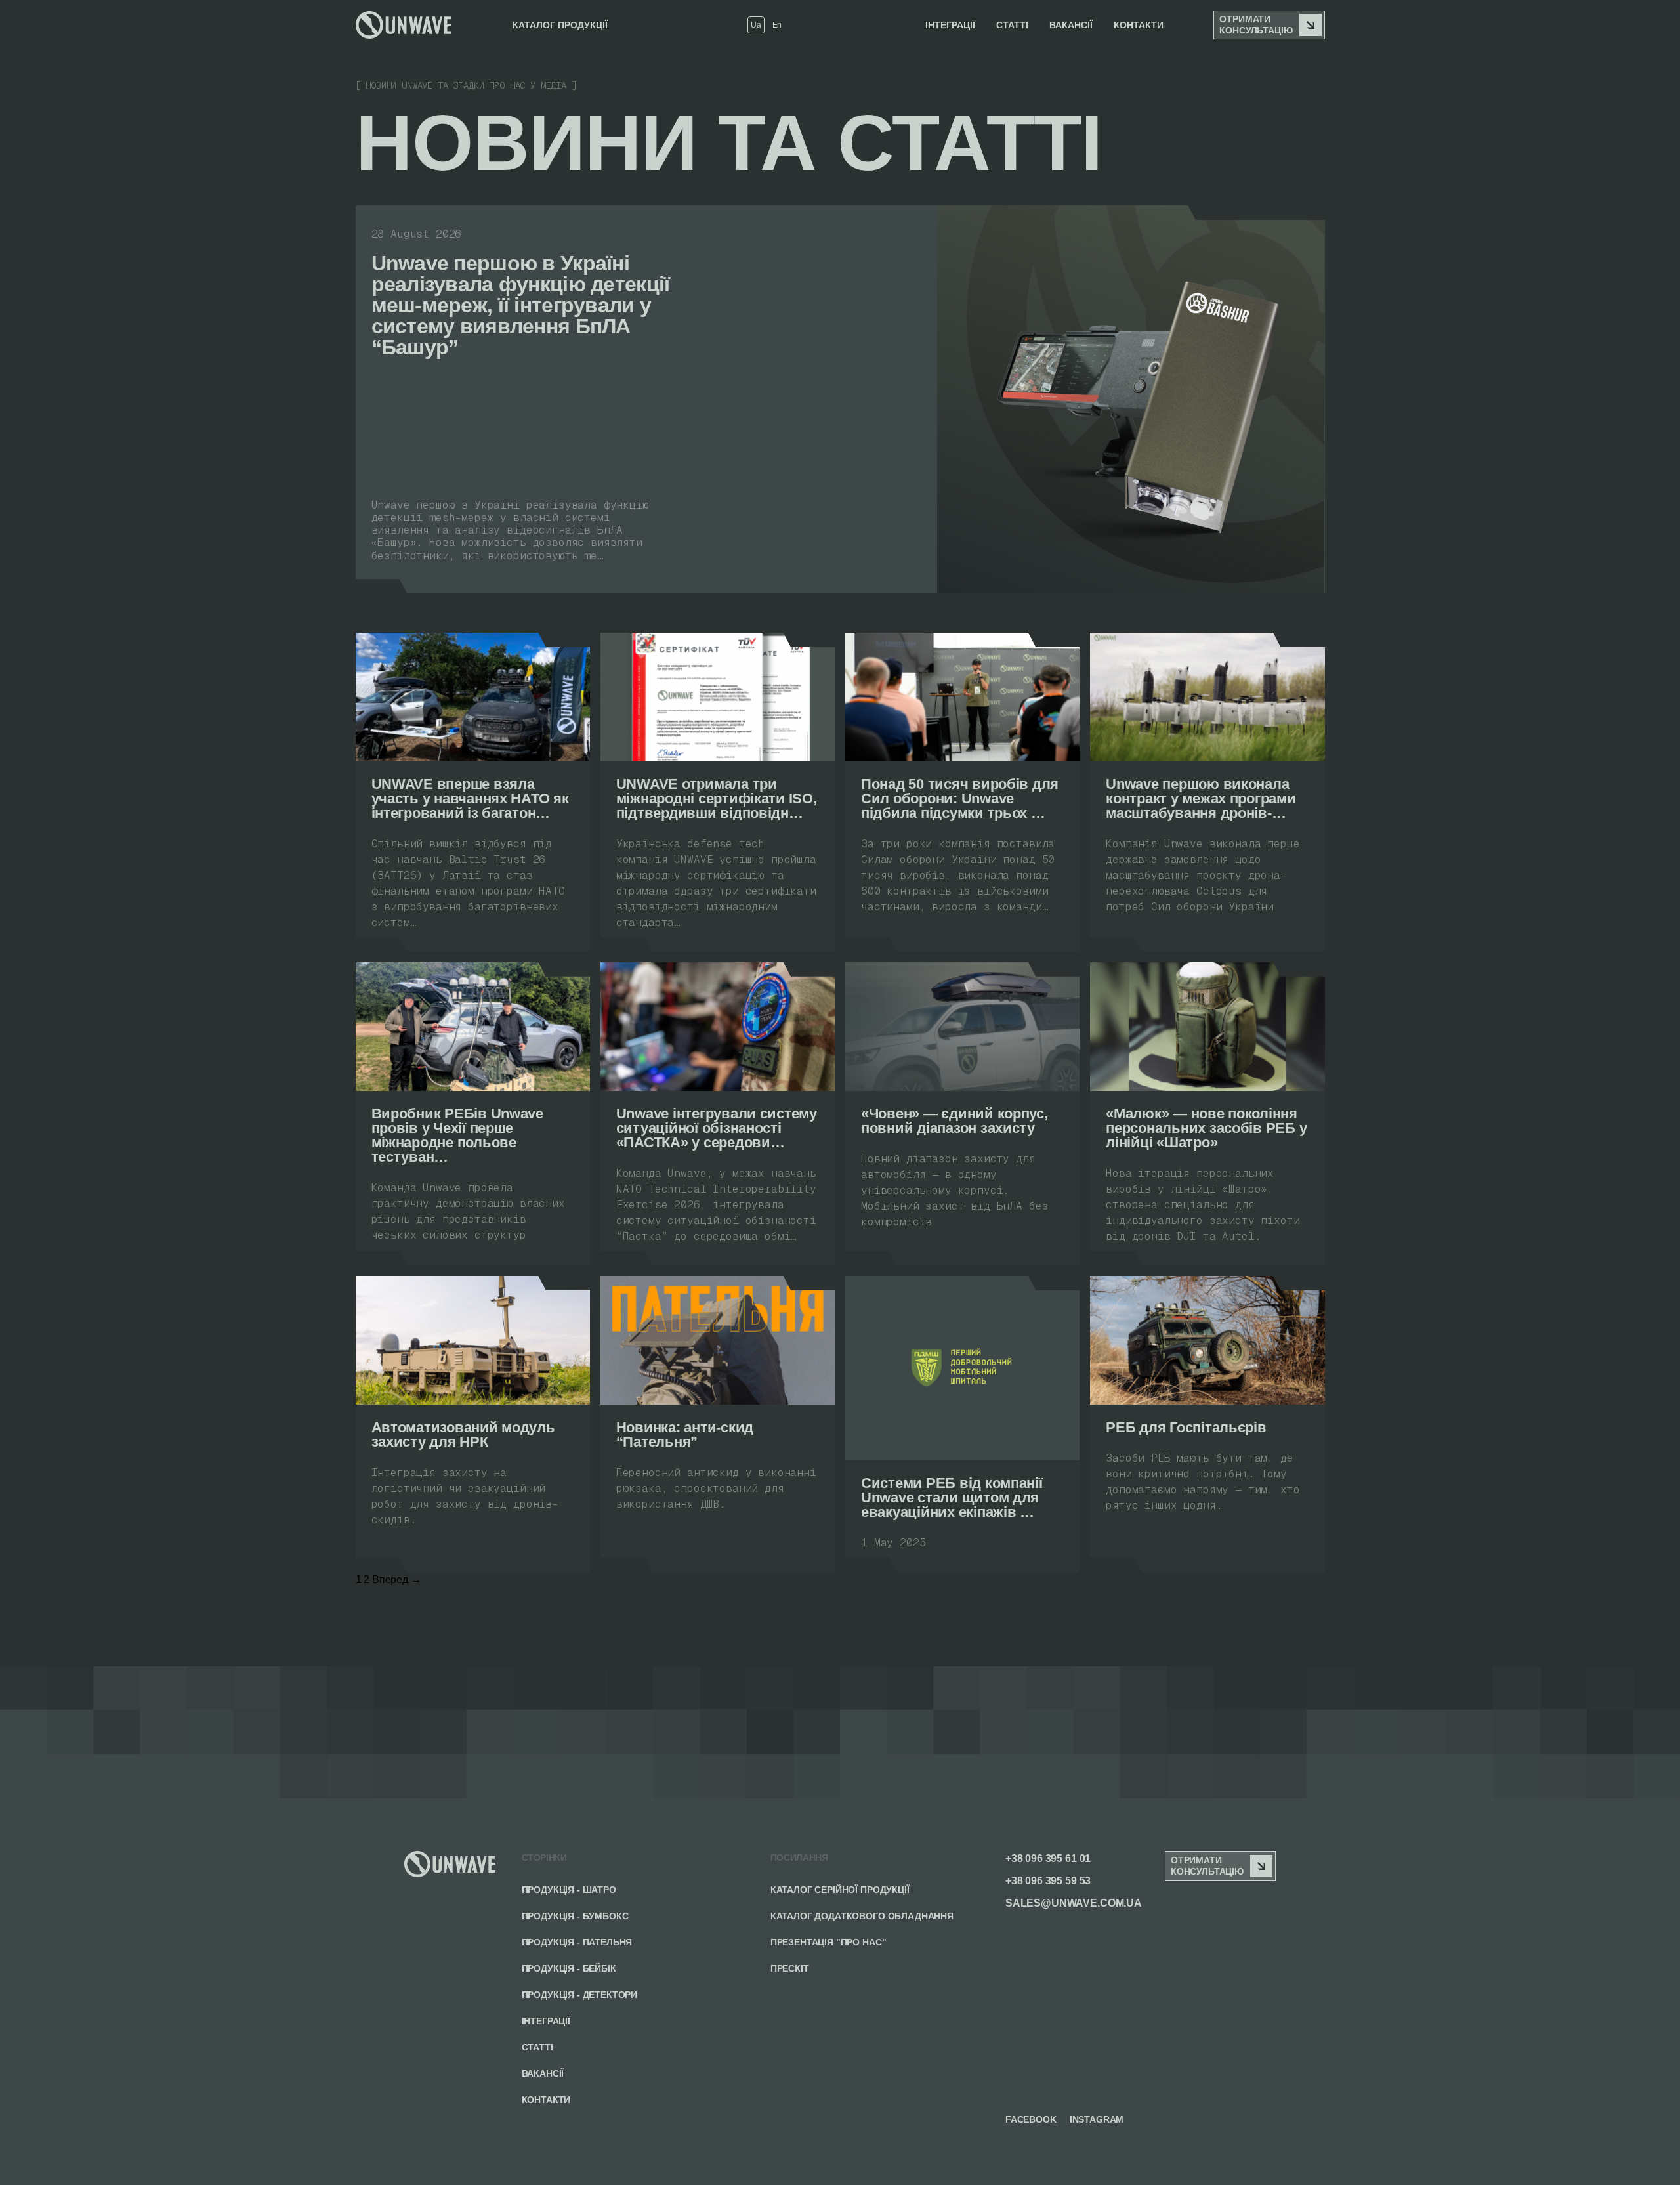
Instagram (1097, 2119)
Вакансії (543, 2073)
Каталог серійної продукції (840, 1890)
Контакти (1139, 25)
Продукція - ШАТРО (569, 1890)
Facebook (1031, 2119)
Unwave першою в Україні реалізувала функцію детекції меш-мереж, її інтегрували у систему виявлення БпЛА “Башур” (521, 305)
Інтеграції (950, 25)
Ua (756, 25)
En (777, 25)
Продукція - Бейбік (569, 1968)
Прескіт (790, 1968)
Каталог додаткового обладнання (862, 1916)
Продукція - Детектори (580, 1995)
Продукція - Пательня (577, 1942)
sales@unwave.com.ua (1074, 1903)
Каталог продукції (560, 25)
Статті (537, 2047)
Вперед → (397, 1580)
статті (1012, 25)
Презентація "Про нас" (829, 1942)
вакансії (1071, 25)
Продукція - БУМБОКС (575, 1916)
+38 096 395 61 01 (1048, 1858)
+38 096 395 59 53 (1048, 1881)
